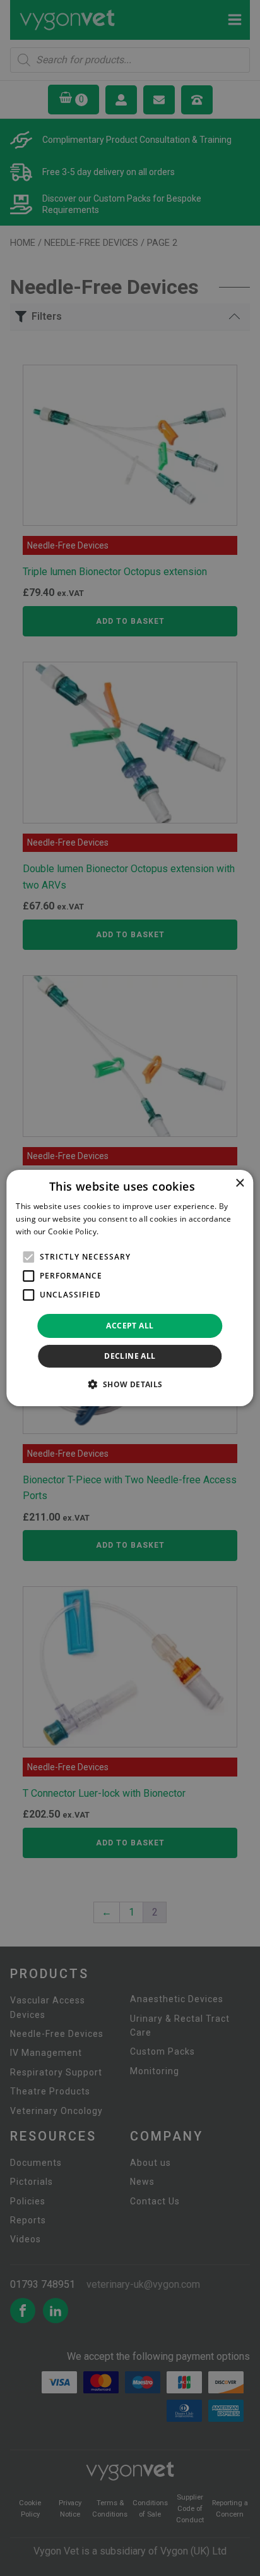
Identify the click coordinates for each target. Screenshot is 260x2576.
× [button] (239, 1183)
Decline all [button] (130, 1356)
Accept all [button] (130, 1326)
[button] (130, 1384)
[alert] (130, 1288)
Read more (121, 1231)
